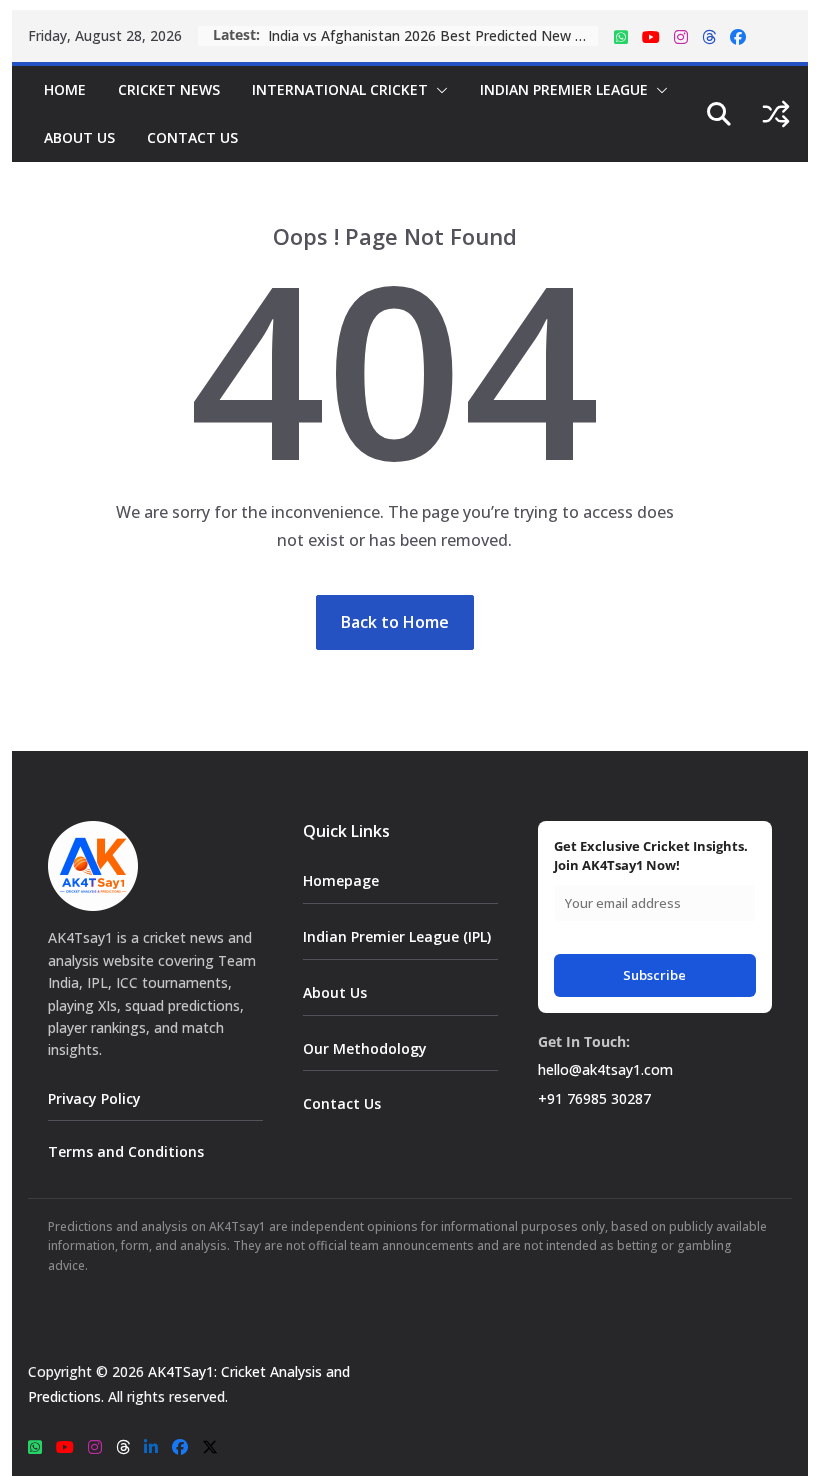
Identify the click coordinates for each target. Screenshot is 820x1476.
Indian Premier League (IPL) (397, 936)
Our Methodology (365, 1048)
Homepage (341, 880)
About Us (79, 137)
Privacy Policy (94, 1098)
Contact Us (192, 137)
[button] (438, 90)
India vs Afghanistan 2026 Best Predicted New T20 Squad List (433, 35)
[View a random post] (776, 114)
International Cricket (340, 89)
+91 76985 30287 (594, 1098)
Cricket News (169, 89)
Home (65, 89)
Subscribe (654, 975)
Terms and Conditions (126, 1151)
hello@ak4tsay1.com (605, 1069)
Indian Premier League (564, 89)
